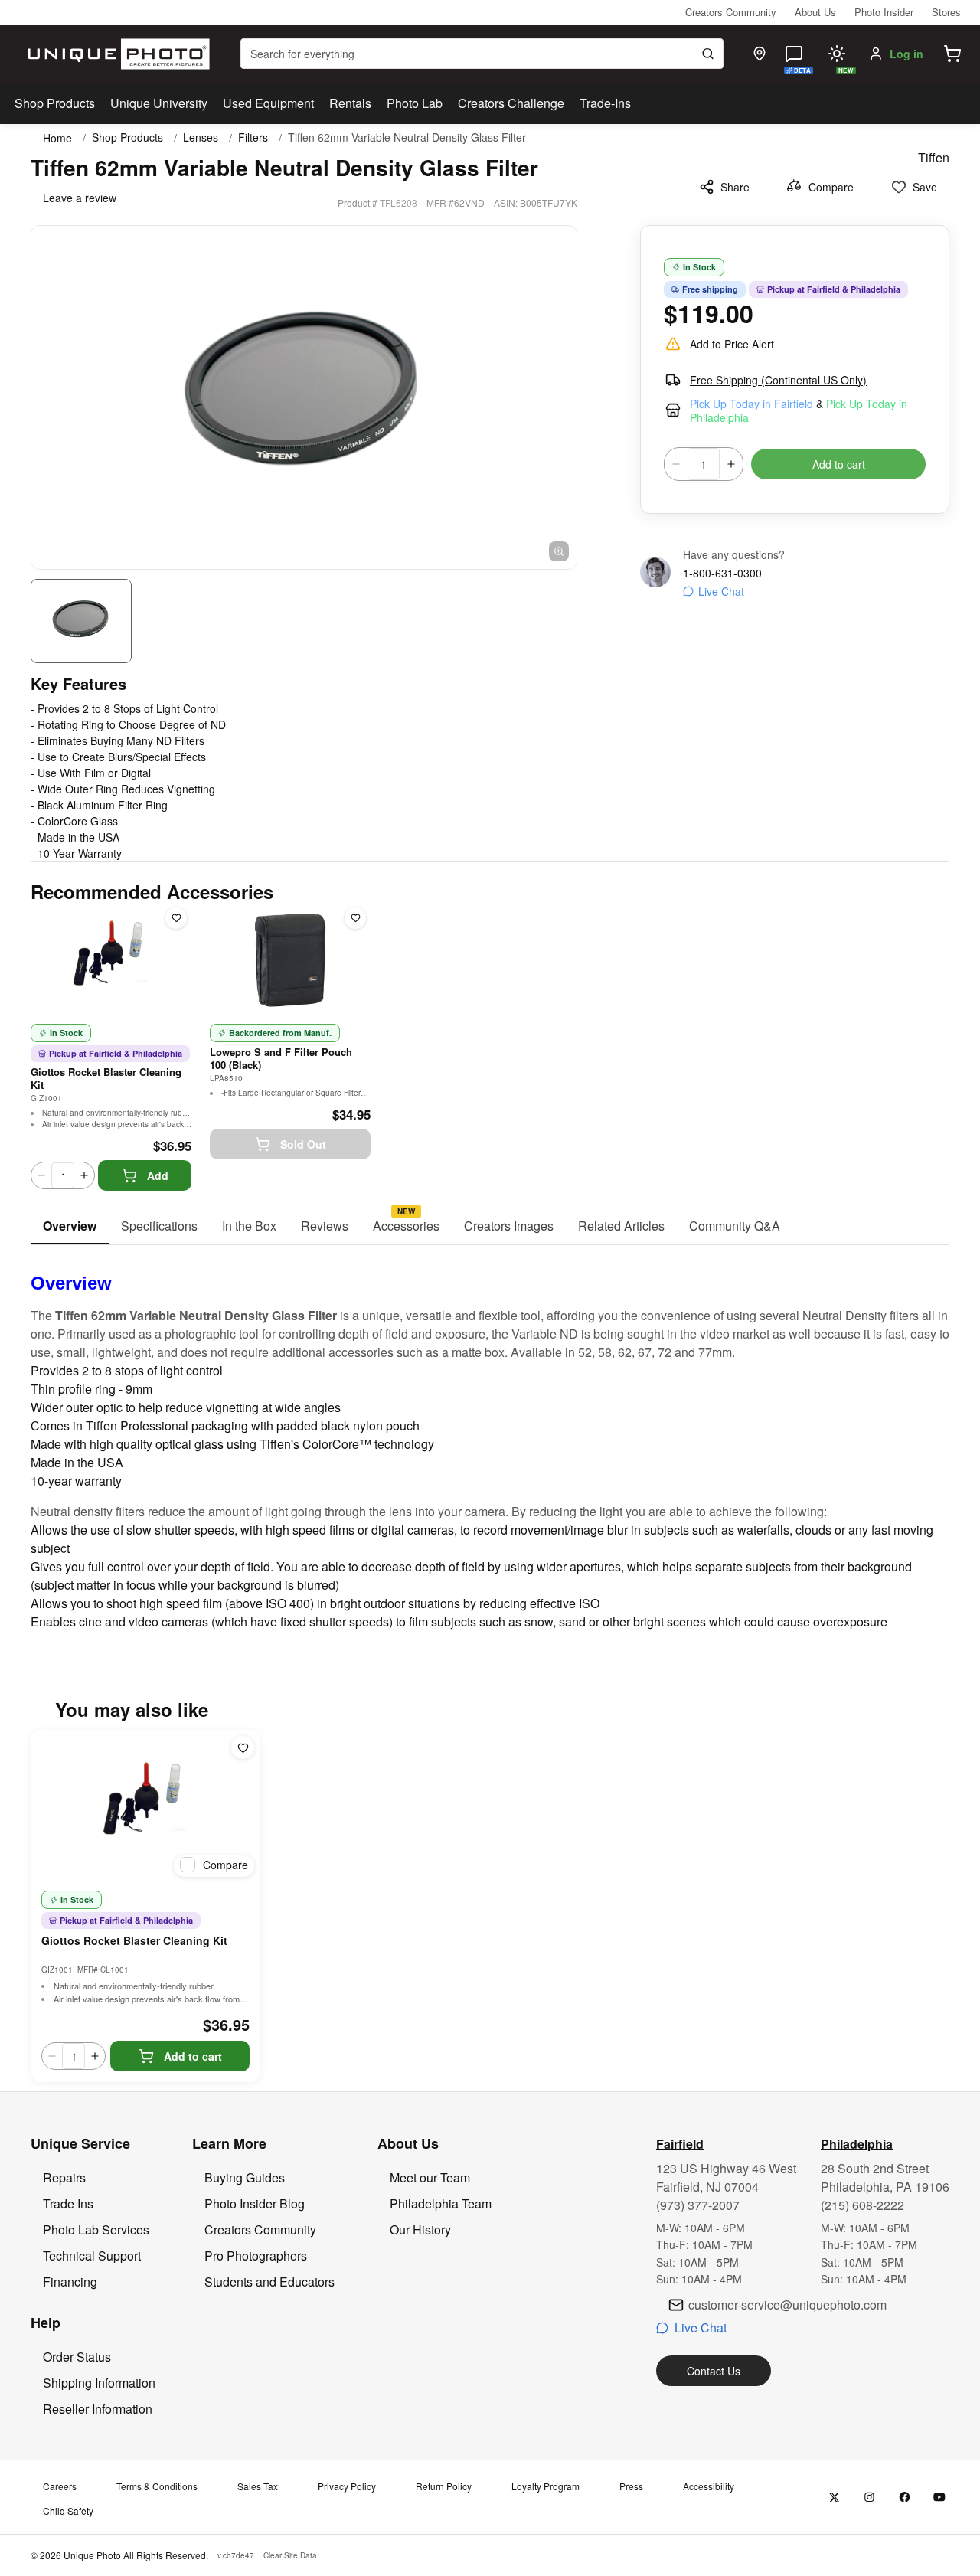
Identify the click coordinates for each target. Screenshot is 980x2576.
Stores (946, 12)
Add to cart (839, 464)
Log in (906, 54)
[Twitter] (834, 2498)
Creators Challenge (511, 103)
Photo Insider (884, 12)
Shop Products (55, 103)
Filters (253, 137)
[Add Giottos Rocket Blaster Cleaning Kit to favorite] (176, 918)
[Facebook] (905, 2498)
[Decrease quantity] (676, 464)
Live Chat (721, 591)
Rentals (350, 103)
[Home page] (115, 54)
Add (158, 1175)
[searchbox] (482, 54)
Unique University (159, 103)
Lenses (201, 137)
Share (735, 187)
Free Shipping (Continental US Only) (778, 380)
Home (57, 138)
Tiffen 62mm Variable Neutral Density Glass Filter (407, 137)
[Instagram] (869, 2498)
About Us (815, 12)
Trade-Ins (605, 103)
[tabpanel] (490, 1438)
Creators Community (731, 12)
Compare (831, 187)
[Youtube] (940, 2498)
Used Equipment (268, 103)
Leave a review (80, 198)
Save (925, 187)
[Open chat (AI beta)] (794, 54)
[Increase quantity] (731, 464)
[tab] (70, 1227)
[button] (952, 54)
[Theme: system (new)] (837, 54)
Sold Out (303, 1144)
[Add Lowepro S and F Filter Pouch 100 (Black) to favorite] (355, 918)
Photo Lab (415, 103)
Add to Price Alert (732, 344)
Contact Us (714, 2371)
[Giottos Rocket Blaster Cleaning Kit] (145, 1806)
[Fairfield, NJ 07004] (759, 54)
